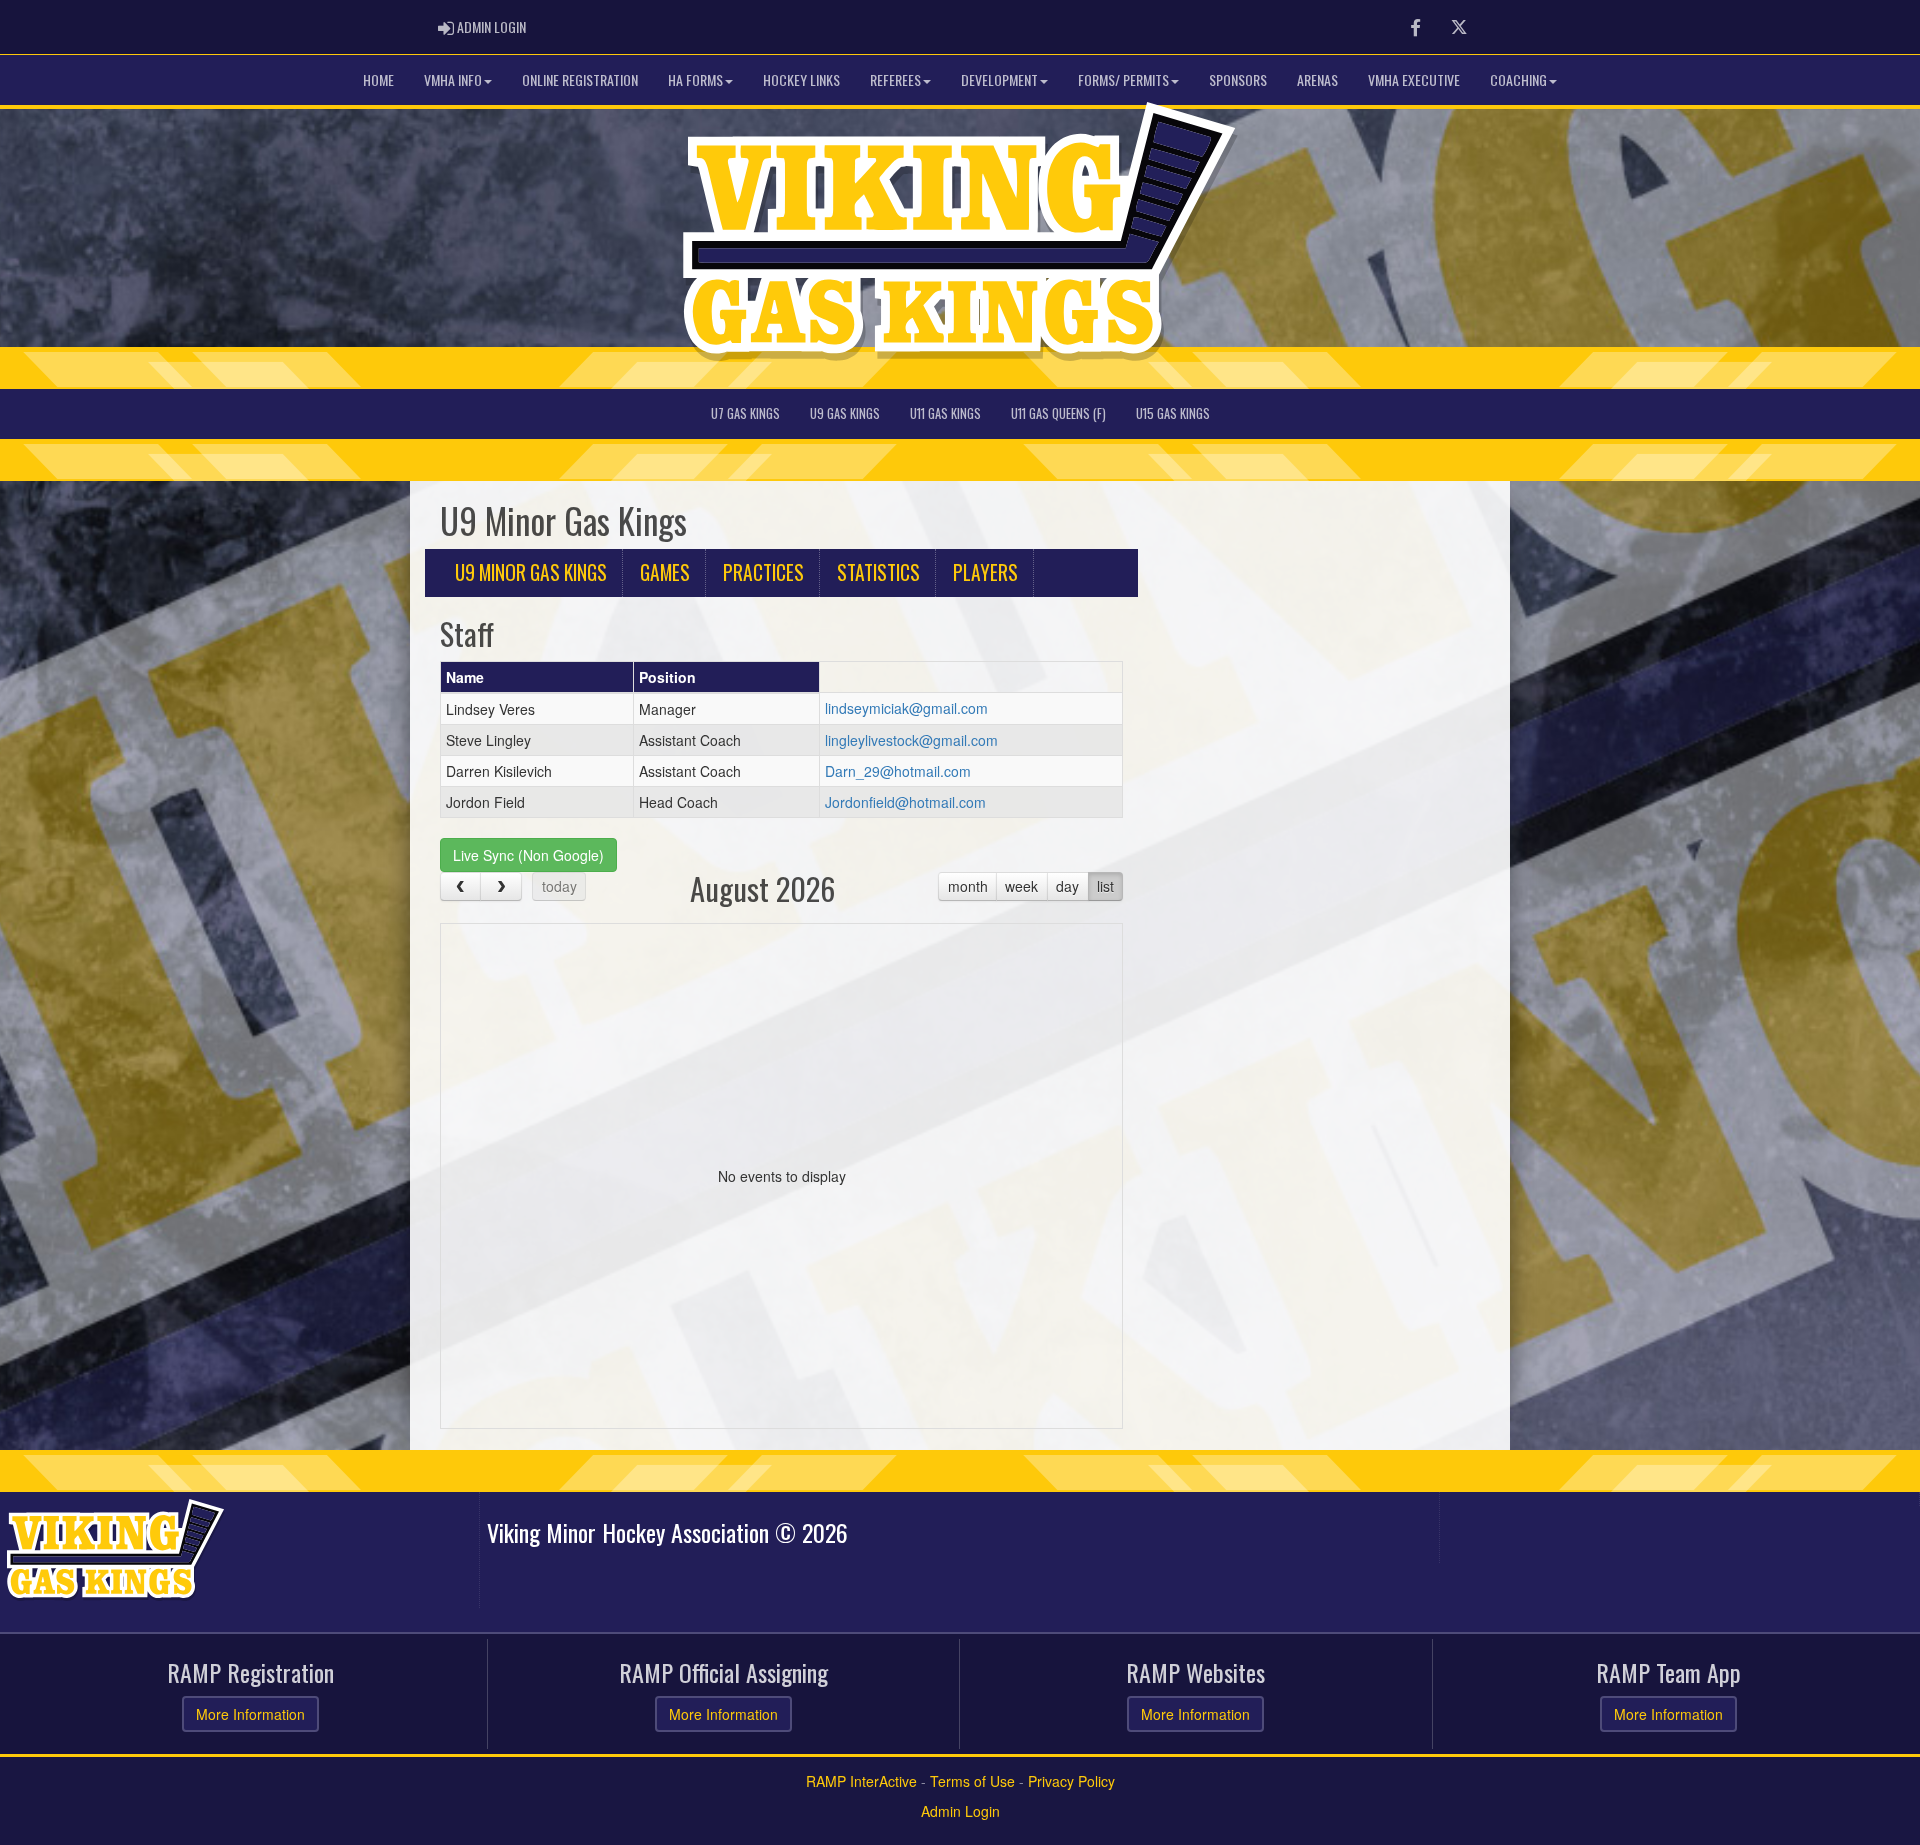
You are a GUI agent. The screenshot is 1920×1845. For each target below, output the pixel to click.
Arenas (1317, 79)
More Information (250, 1714)
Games (665, 572)
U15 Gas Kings (1173, 413)
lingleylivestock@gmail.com (911, 740)
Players (985, 572)
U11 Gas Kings (945, 413)
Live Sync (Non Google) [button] (528, 855)
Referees (895, 79)
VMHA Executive (1414, 79)
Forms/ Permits (1123, 79)
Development (999, 79)
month (968, 886)
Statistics (878, 572)
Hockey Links (801, 79)
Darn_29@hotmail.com (898, 771)
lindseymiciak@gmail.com (906, 708)
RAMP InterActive (861, 1781)
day (1067, 886)
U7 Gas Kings (745, 413)
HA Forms (695, 79)
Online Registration (580, 79)
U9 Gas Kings (845, 413)
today (559, 886)
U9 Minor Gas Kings (531, 572)
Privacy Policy (1071, 1781)
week (1021, 886)
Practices (763, 572)
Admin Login (960, 1811)
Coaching (1518, 79)
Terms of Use (972, 1781)
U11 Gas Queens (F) (1058, 413)
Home (378, 79)
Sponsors (1238, 79)
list (1105, 886)
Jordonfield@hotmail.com (905, 802)
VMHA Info (453, 79)
